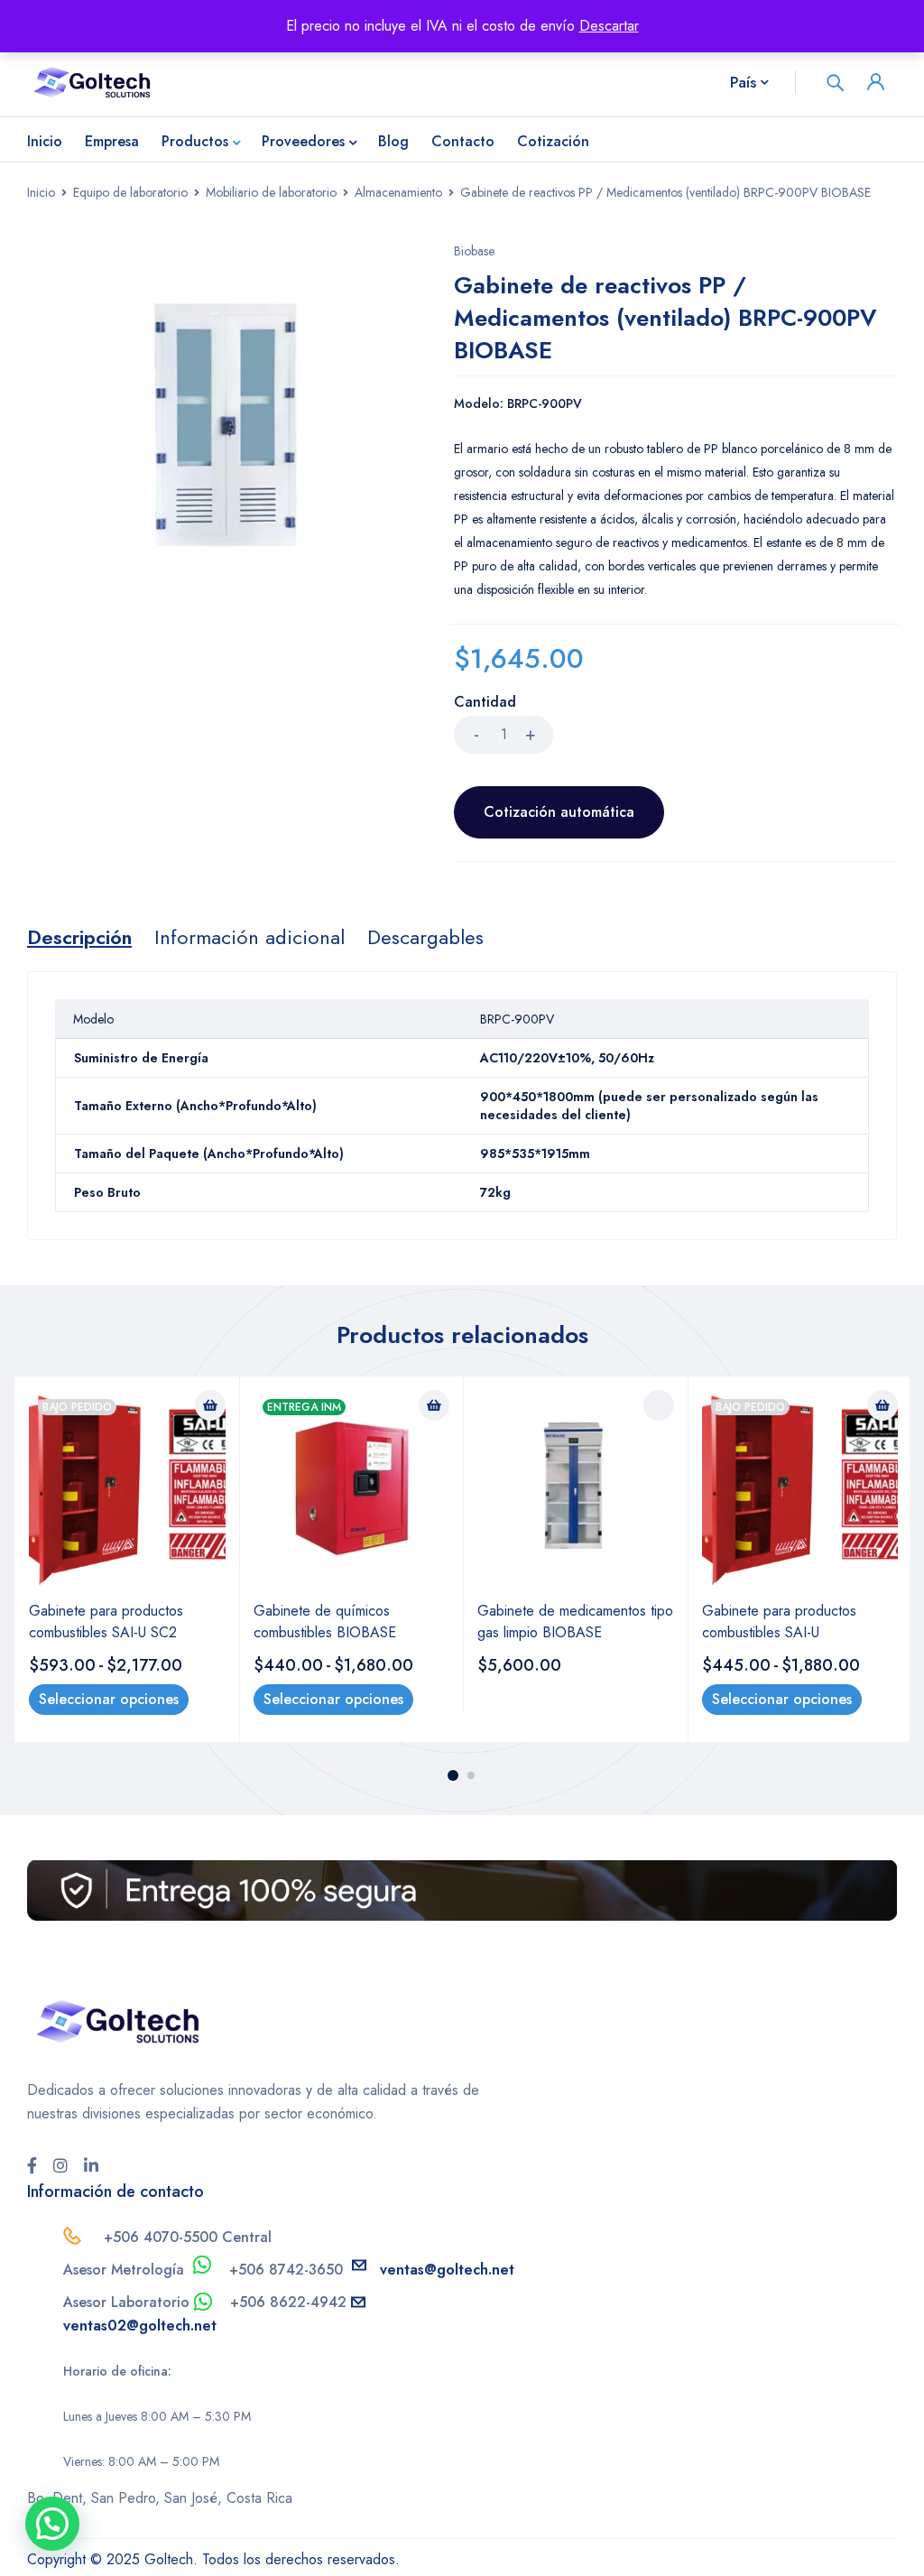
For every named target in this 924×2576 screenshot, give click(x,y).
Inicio (41, 192)
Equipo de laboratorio (130, 192)
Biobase (474, 251)
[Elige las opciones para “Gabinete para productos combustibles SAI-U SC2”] (210, 1405)
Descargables (425, 937)
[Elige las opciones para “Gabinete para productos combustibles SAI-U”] (882, 1405)
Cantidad (485, 703)
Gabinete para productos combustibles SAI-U (779, 1622)
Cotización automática (559, 812)
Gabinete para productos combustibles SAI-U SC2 (106, 1622)
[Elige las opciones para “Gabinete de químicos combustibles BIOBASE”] (434, 1405)
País (743, 82)
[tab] (79, 937)
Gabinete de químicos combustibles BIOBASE (325, 1622)
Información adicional (249, 937)
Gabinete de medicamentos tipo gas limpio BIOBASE (575, 1622)
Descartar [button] (609, 26)
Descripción (79, 937)
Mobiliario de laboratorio (271, 192)
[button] (52, 2524)
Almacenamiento (398, 192)
